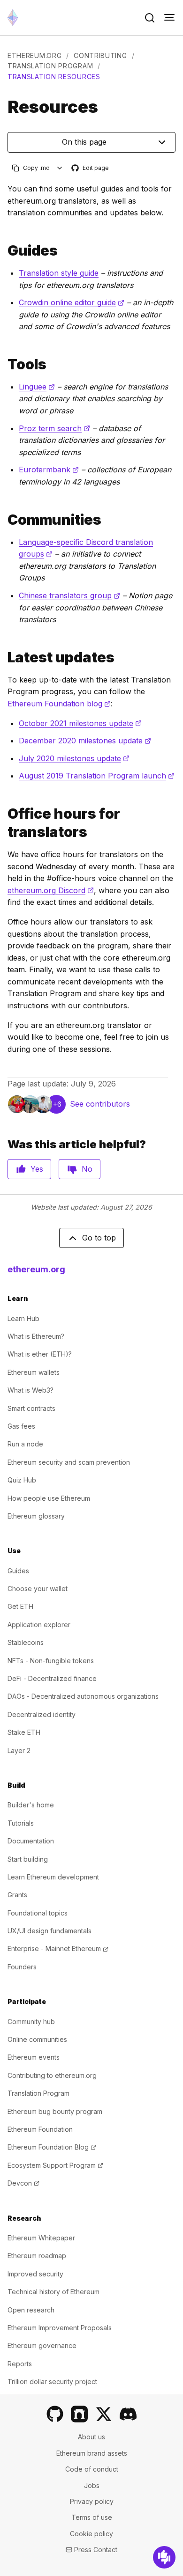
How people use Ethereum (49, 1498)
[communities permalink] (4, 520)
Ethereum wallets (34, 1372)
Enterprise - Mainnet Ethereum (58, 1949)
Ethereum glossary (36, 1516)
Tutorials (21, 1823)
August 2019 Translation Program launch (97, 776)
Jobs (92, 2485)
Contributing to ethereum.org (52, 2075)
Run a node (25, 1444)
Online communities (37, 2039)
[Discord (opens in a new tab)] (128, 2414)
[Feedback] (164, 2557)
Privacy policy (92, 2501)
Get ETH (20, 1606)
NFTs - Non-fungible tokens (51, 1661)
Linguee (37, 387)
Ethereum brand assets (92, 2453)
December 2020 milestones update (85, 741)
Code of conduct (92, 2469)
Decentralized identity (42, 1714)
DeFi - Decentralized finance (52, 1678)
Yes (37, 1169)
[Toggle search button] (150, 18)
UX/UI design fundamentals (50, 1931)
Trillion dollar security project (52, 2382)
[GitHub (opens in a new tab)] (55, 2414)
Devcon (23, 2183)
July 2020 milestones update (74, 758)
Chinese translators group (69, 595)
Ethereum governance (42, 2345)
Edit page (91, 168)
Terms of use (92, 2517)
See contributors (100, 1104)
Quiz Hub (22, 1480)
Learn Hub (23, 1318)
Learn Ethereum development (53, 1877)
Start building (28, 1859)
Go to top (99, 1238)
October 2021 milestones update (80, 723)
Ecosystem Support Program (55, 2165)
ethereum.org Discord (51, 890)
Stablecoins (26, 1642)
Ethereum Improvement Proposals (60, 2328)
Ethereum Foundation (40, 2129)
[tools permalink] (4, 364)
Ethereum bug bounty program (55, 2111)
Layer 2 (19, 1750)
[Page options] (60, 168)
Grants (17, 1895)
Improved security (35, 2274)
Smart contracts (31, 1408)
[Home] (13, 18)
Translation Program (50, 66)
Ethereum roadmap (37, 2256)
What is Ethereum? (36, 1336)
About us (91, 2437)
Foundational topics (38, 1913)
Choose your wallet (38, 1589)
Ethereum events (34, 2057)
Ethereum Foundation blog (59, 704)
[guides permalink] (4, 251)
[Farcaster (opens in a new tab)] (79, 2414)
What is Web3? (30, 1390)
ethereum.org (34, 55)
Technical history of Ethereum (53, 2292)
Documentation (31, 1841)
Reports (20, 2364)
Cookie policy (91, 2534)
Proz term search (54, 428)
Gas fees (21, 1426)
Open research (31, 2310)
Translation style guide (59, 273)
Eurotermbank (49, 470)
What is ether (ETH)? (40, 1354)
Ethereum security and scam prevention (69, 1462)
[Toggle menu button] (169, 18)
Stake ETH (24, 1732)
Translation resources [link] (54, 77)
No (87, 1169)
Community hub (31, 2022)
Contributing (100, 55)
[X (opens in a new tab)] (104, 2414)
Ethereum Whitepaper (41, 2238)
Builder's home (31, 1805)
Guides (18, 1571)
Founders (22, 1967)
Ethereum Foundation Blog (52, 2147)
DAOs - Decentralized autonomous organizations (83, 1696)
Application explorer (39, 1625)
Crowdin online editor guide (72, 302)
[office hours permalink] (4, 823)
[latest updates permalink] (4, 657)
